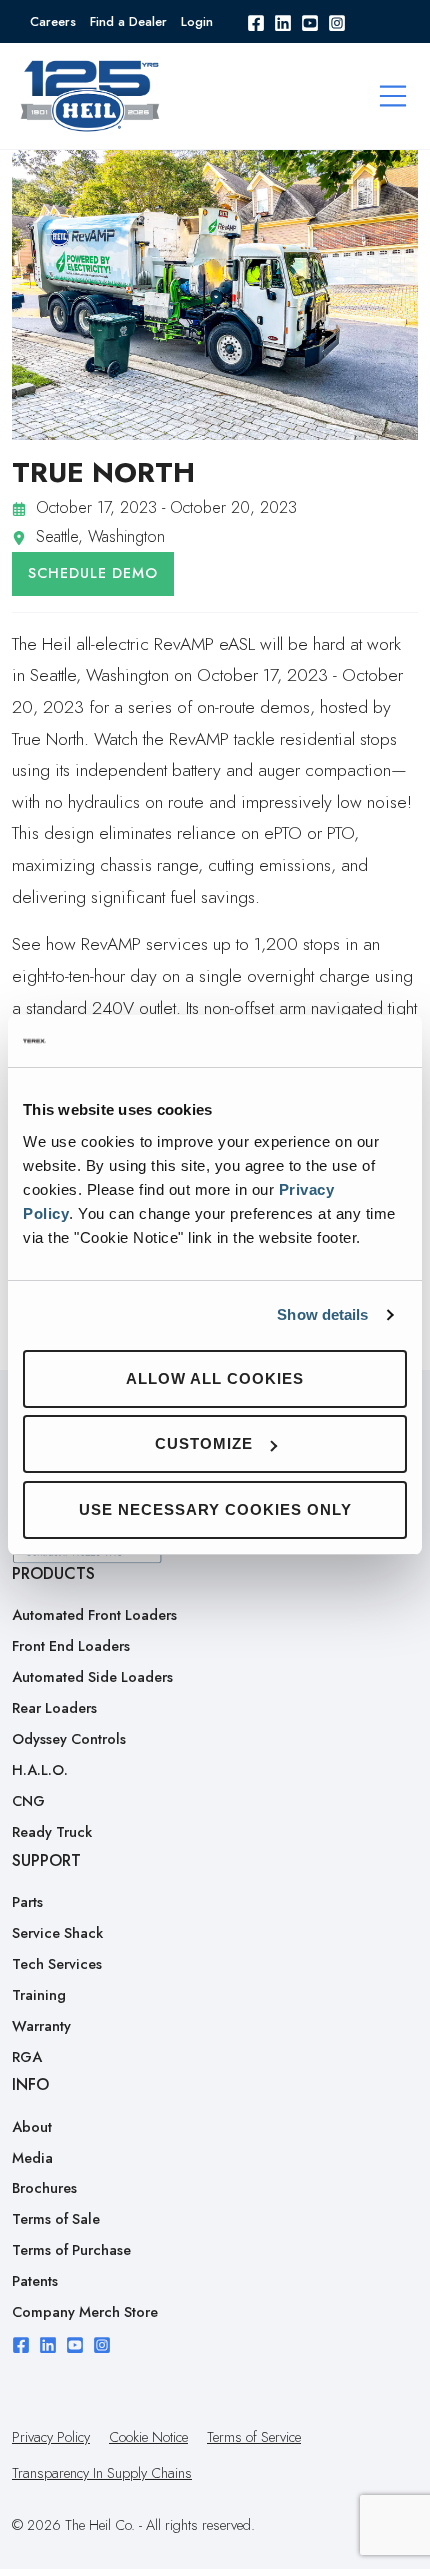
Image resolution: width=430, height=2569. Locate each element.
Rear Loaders (54, 1708)
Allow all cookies (215, 1378)
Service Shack (57, 1933)
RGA (27, 2057)
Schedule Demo (93, 573)
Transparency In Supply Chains (102, 2473)
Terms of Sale (56, 2219)
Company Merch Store (85, 2312)
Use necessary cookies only (215, 1509)
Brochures (44, 2188)
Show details (322, 1314)
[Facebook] (256, 21)
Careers (53, 21)
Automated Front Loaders (94, 1615)
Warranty (41, 2026)
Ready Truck (52, 1832)
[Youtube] (310, 21)
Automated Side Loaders (92, 1677)
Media (32, 2158)
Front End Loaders (71, 1646)
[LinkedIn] (283, 21)
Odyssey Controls (69, 1739)
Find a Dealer (128, 21)
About (32, 2127)
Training (39, 1995)
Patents (35, 2281)
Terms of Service (254, 2437)
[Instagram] (337, 21)
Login (197, 21)
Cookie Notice (148, 2437)
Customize (204, 1443)
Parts (27, 1902)
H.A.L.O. (40, 1770)
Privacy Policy (51, 2437)
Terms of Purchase (71, 2250)
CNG (28, 1801)
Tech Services (57, 1964)
